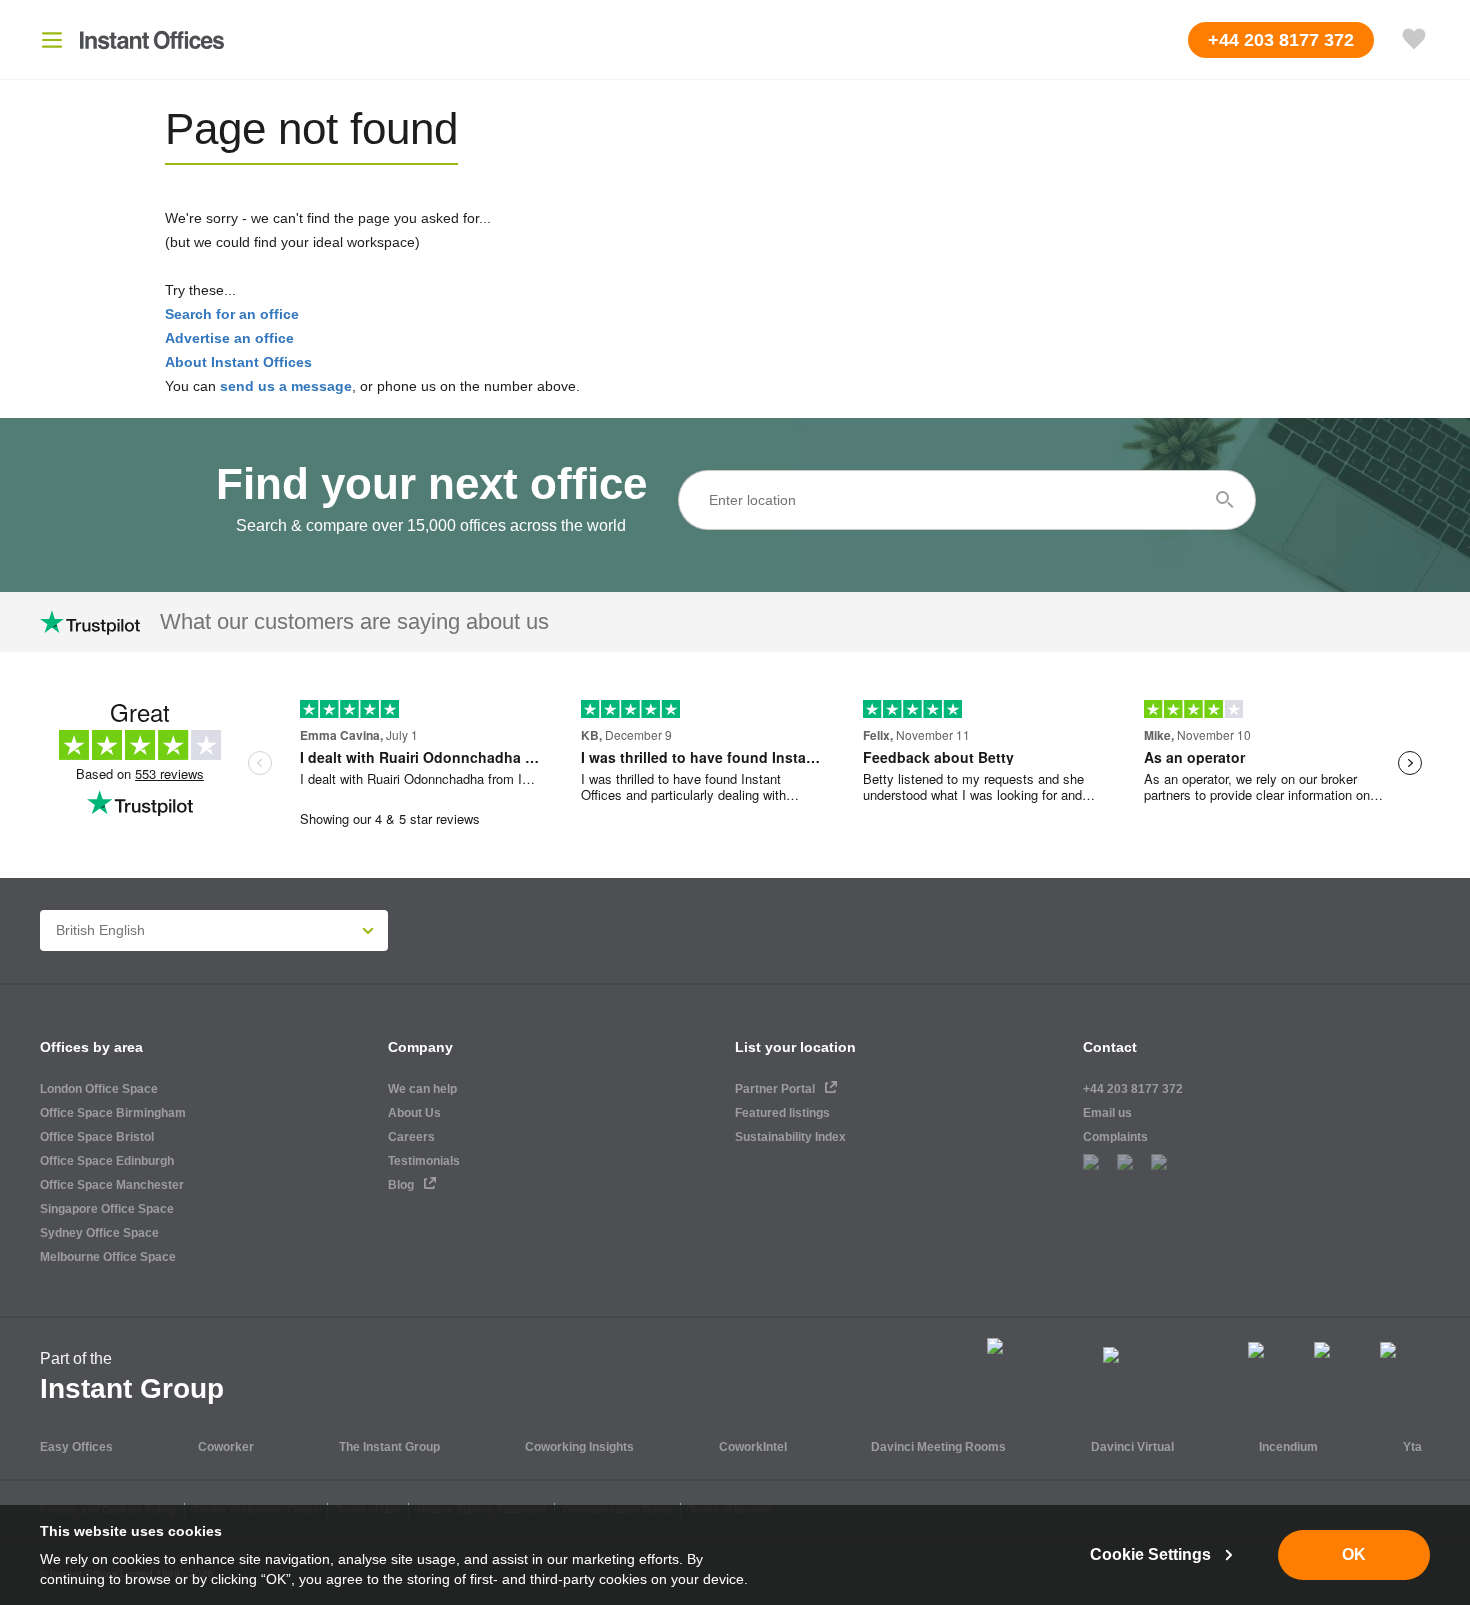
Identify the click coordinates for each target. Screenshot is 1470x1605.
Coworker (226, 1447)
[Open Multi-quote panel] (1414, 40)
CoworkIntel (753, 1447)
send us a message (286, 386)
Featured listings (782, 1113)
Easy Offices (76, 1447)
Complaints (1115, 1137)
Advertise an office (229, 338)
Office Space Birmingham (113, 1113)
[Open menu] (52, 40)
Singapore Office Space (107, 1209)
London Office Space (99, 1089)
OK (1354, 1554)
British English (100, 930)
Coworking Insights (579, 1447)
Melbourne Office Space (108, 1257)
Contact (1110, 1047)
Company (420, 1047)
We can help (422, 1089)
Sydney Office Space (99, 1233)
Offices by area (91, 1047)
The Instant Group (389, 1447)
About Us (414, 1113)
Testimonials (424, 1161)
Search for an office (232, 314)
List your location (795, 1047)
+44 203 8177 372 (1133, 1089)
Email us (1107, 1113)
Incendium (1288, 1447)
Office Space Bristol (97, 1137)
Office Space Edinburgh (107, 1161)
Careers (411, 1137)
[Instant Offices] (152, 40)
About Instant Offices (238, 362)
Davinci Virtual (1132, 1447)
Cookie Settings (1150, 1554)
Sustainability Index (790, 1137)
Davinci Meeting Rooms (938, 1447)
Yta (1412, 1447)
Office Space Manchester (112, 1185)
